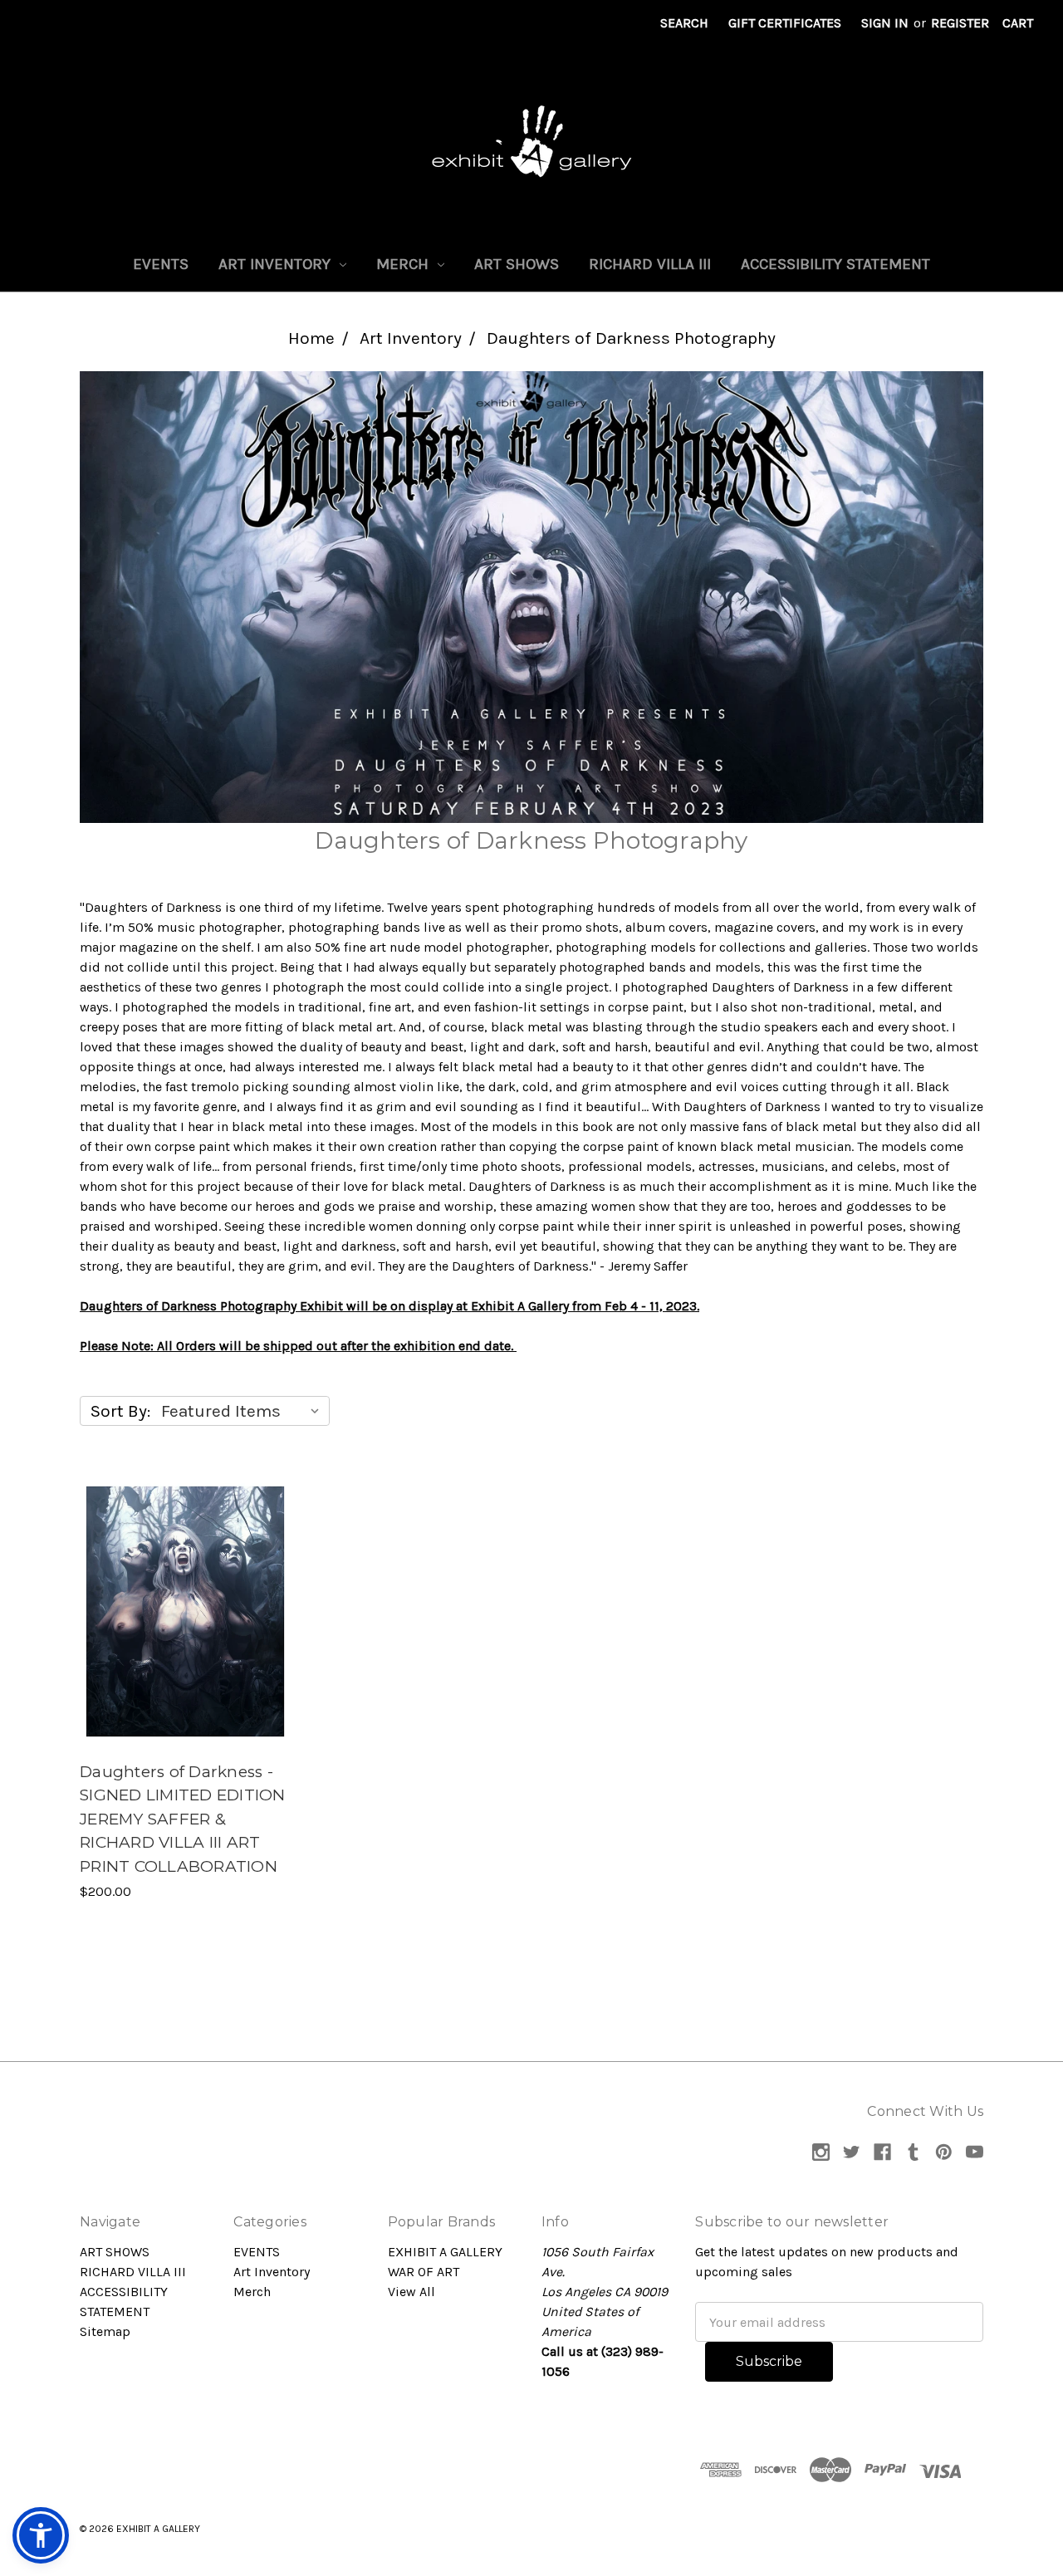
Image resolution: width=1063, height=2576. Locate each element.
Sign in (885, 23)
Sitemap (105, 2331)
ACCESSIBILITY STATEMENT (835, 264)
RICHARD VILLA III (650, 264)
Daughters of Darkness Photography (631, 338)
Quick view (186, 1577)
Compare (180, 1611)
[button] (41, 2535)
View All (411, 2292)
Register (960, 23)
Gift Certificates (785, 23)
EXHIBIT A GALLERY (445, 2252)
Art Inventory (277, 264)
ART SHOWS (517, 264)
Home (311, 338)
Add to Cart (186, 1644)
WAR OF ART (424, 2272)
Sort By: (120, 1411)
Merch (404, 264)
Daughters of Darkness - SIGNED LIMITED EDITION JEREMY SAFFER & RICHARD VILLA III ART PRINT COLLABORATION (183, 1819)
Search (684, 23)
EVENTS (161, 264)
